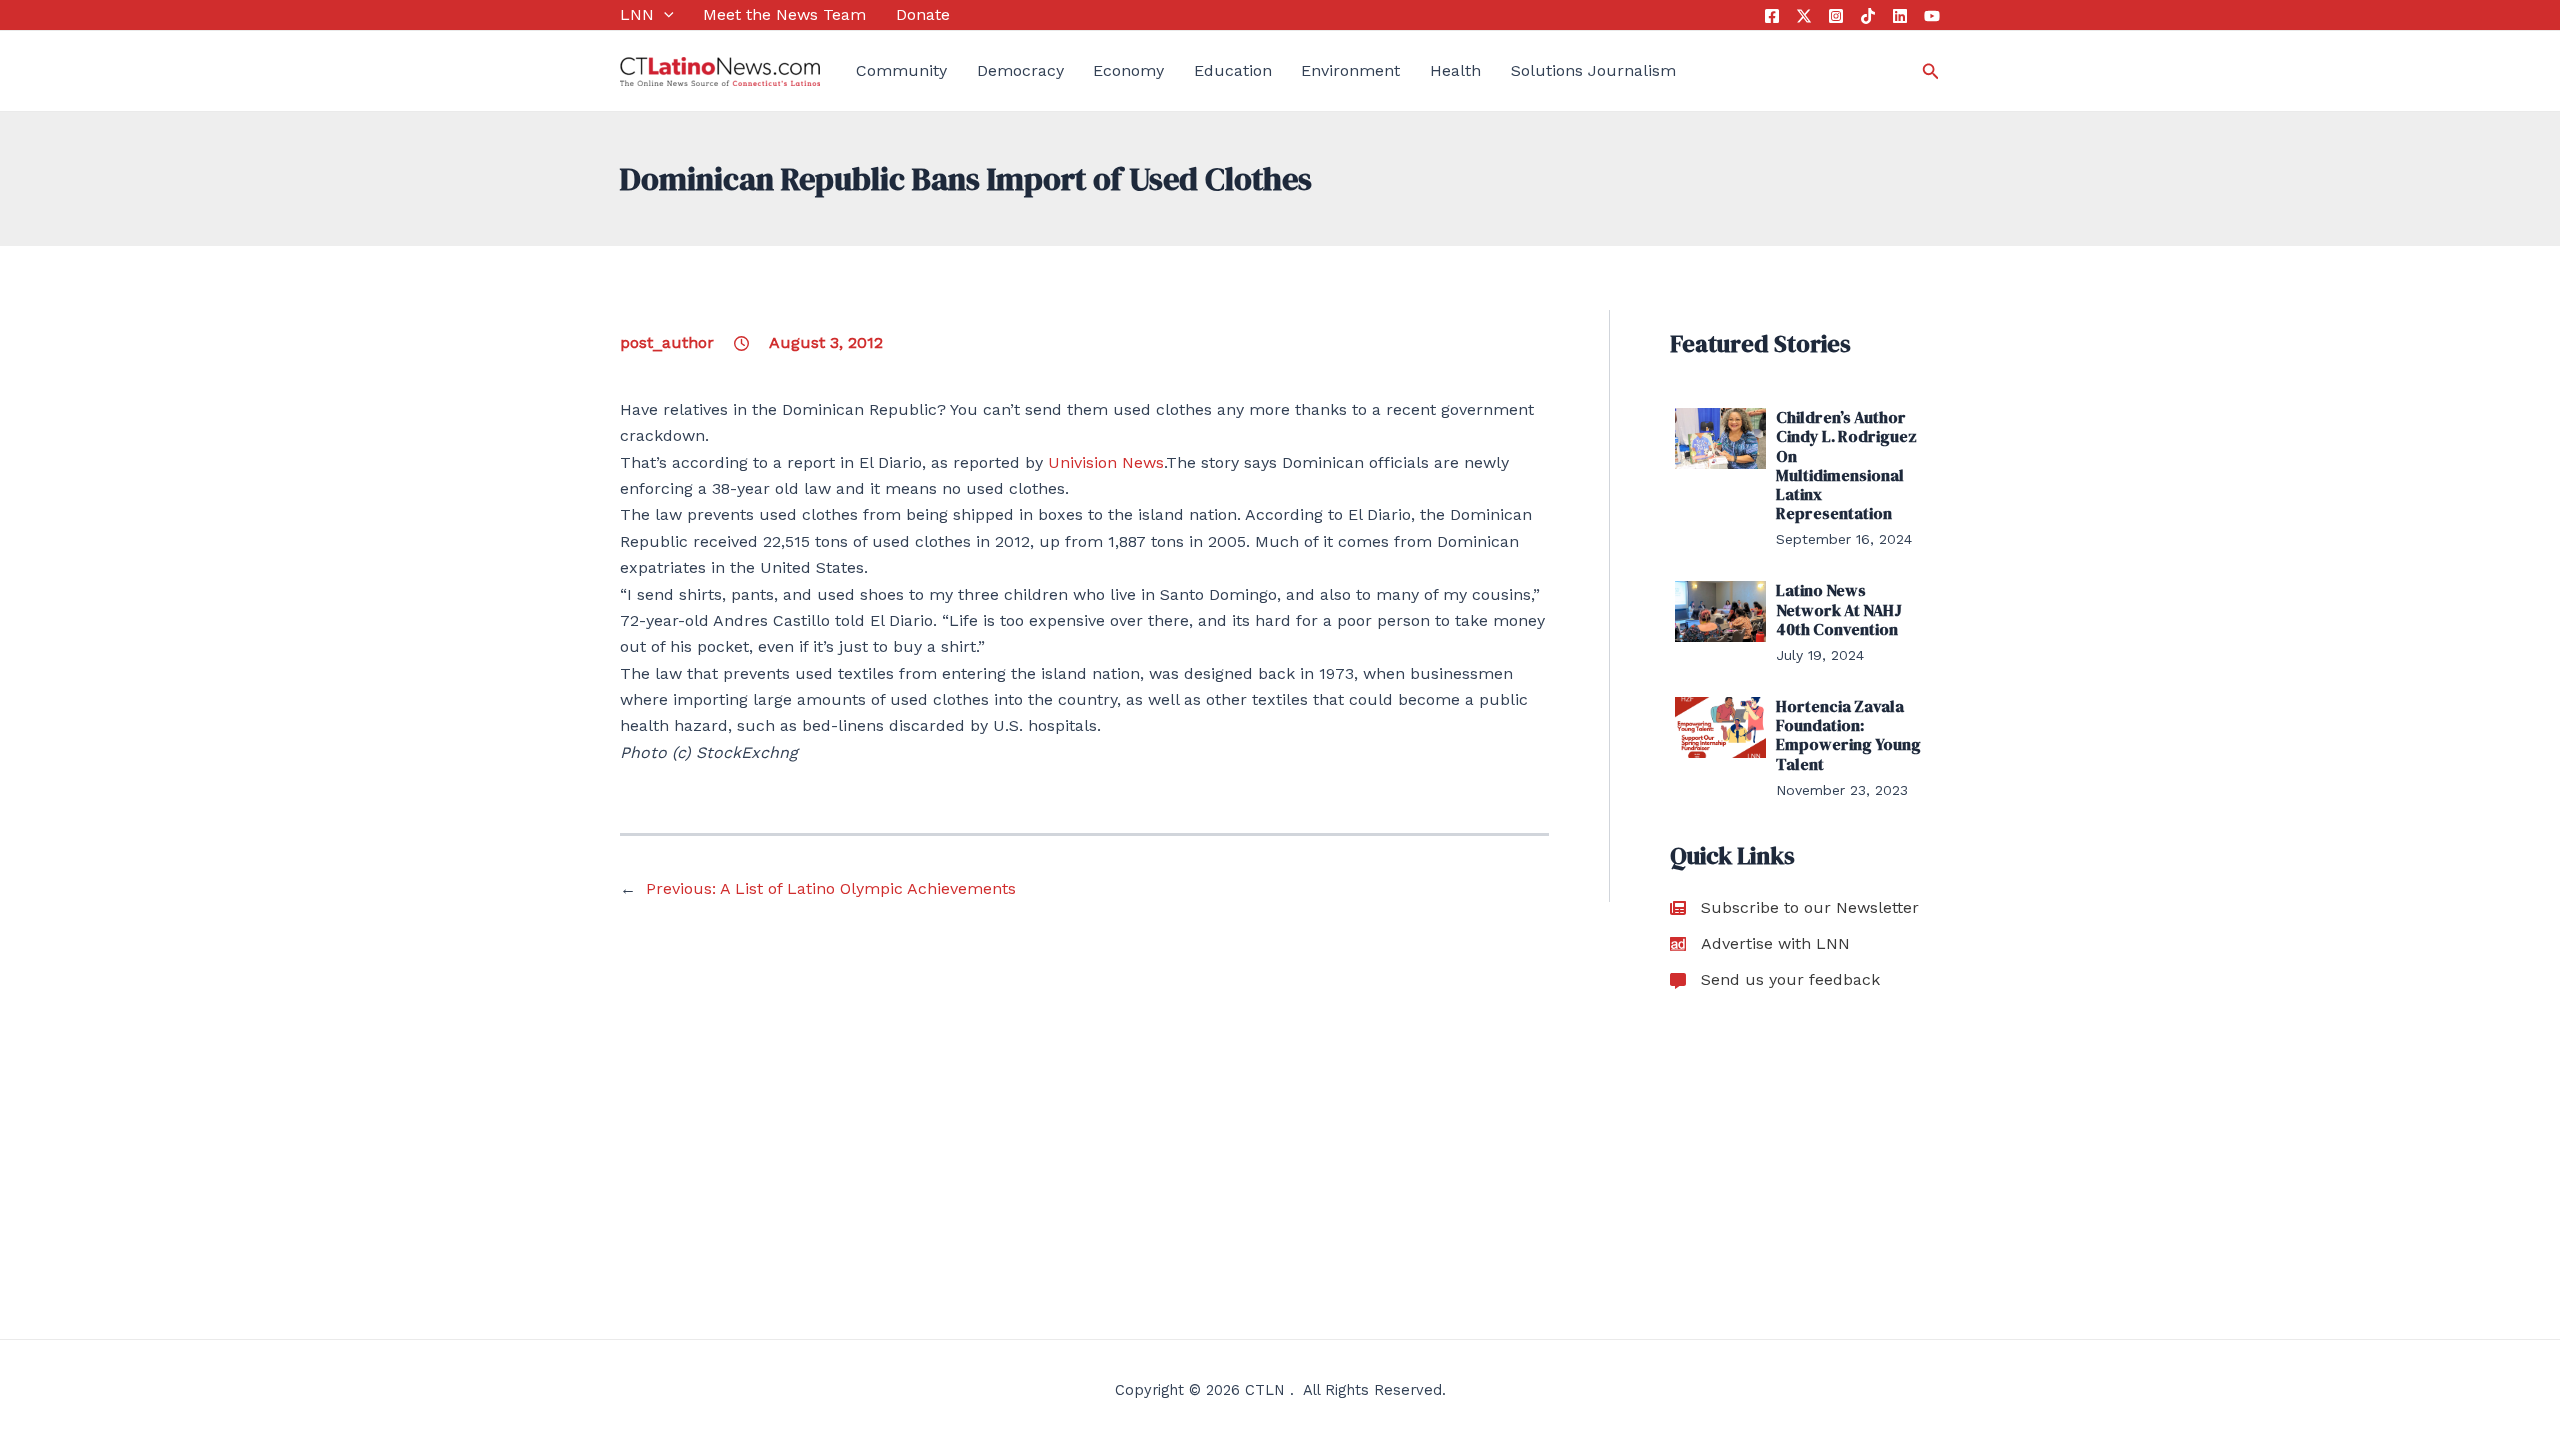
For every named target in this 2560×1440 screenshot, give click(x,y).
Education (1233, 70)
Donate (923, 14)
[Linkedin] (1900, 16)
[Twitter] (1804, 16)
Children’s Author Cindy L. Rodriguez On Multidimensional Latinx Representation (1846, 465)
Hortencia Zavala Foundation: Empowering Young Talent (1848, 735)
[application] (664, 15)
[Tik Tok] (1868, 16)
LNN (637, 14)
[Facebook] (1772, 16)
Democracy (1020, 70)
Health (1455, 70)
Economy (1128, 70)
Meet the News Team (784, 14)
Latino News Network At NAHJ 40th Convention (1839, 609)
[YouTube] (1932, 16)
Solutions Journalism (1593, 70)
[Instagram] (1836, 16)
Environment (1350, 70)
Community (901, 70)
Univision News (1106, 462)
